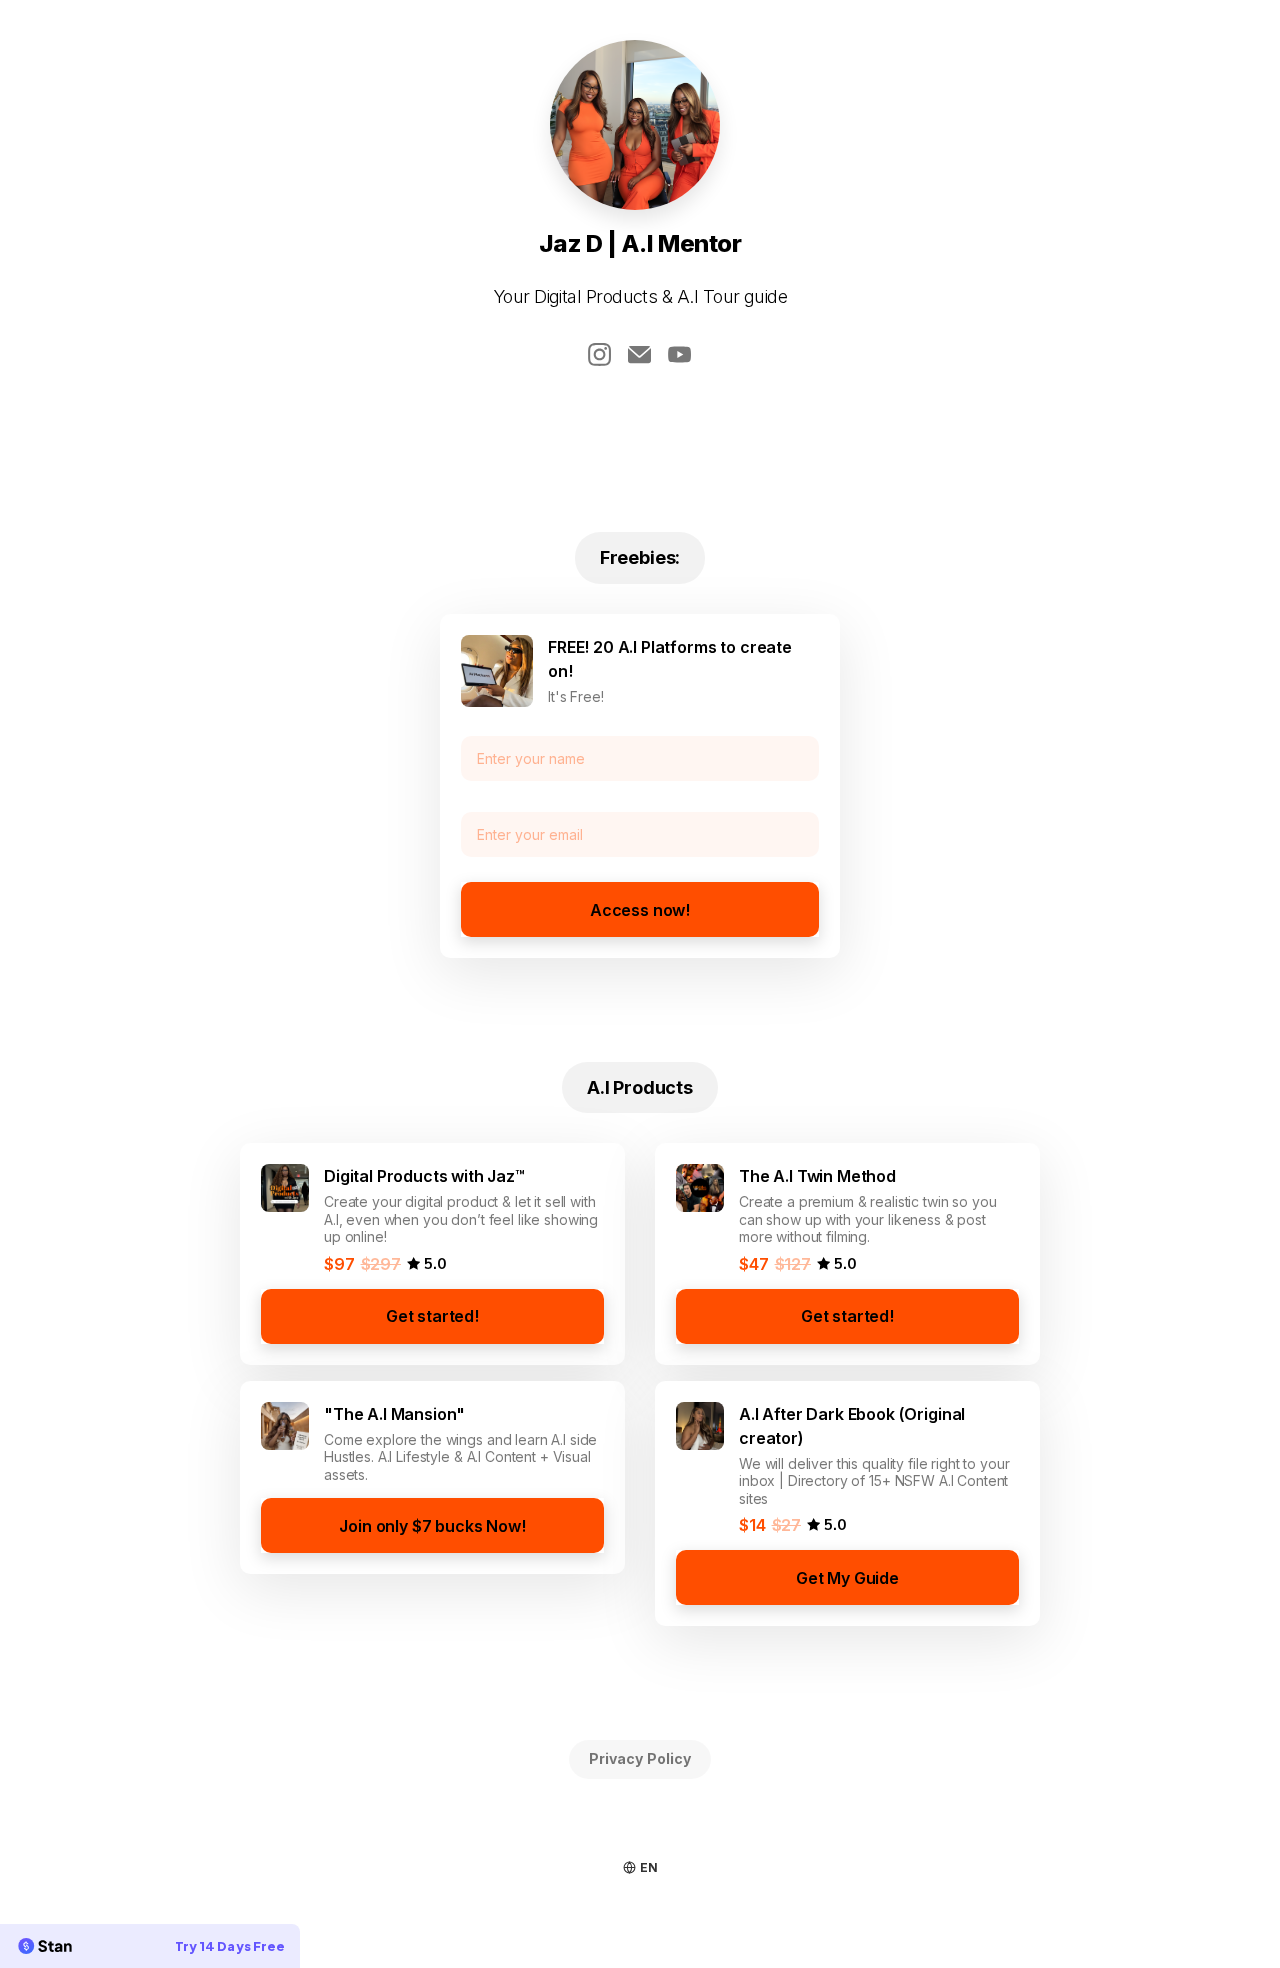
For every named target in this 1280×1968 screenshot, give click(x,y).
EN (649, 1867)
